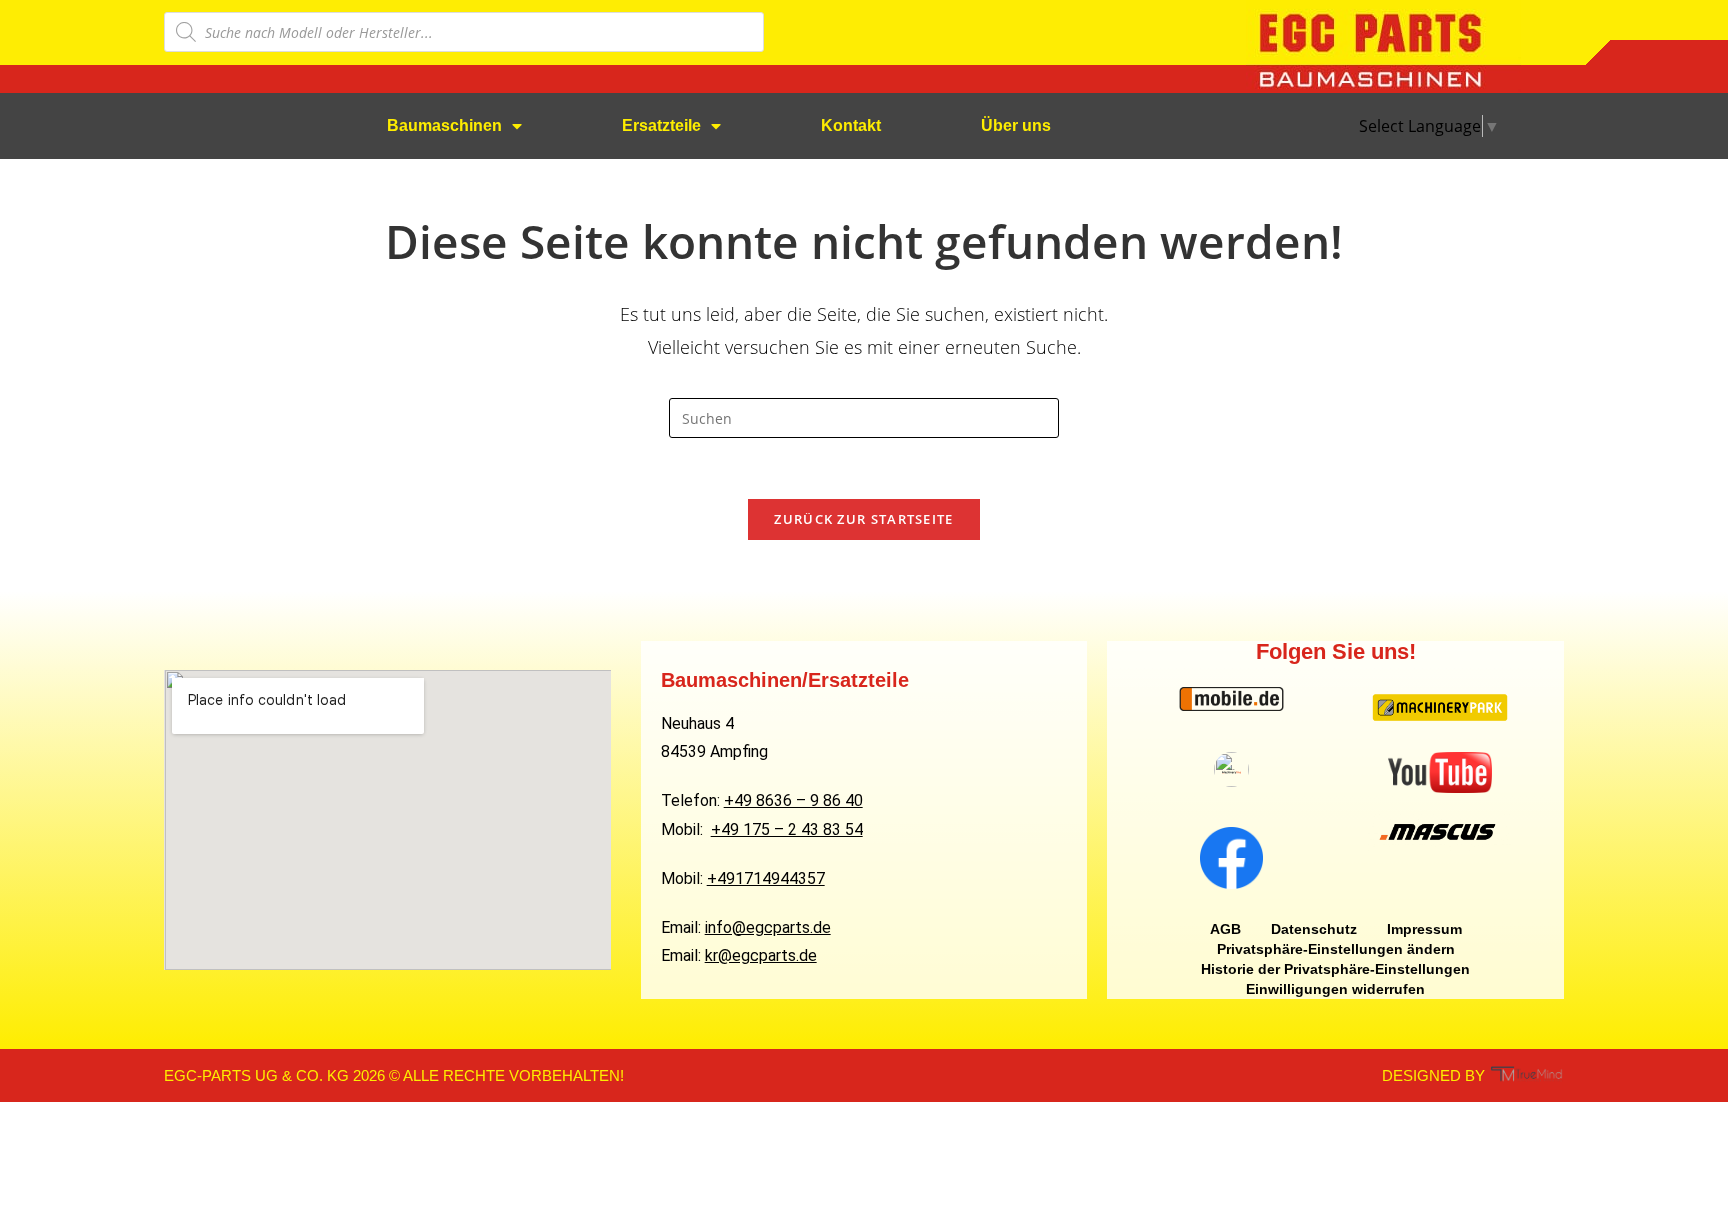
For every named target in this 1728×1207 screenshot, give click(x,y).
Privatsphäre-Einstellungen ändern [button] (1336, 949)
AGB (1225, 929)
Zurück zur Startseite (863, 519)
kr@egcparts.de (761, 955)
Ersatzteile (661, 125)
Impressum (1424, 929)
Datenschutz (1314, 929)
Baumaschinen (444, 125)
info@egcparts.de (768, 927)
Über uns (1016, 125)
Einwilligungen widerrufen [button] (1335, 989)
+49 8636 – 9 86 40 (793, 800)
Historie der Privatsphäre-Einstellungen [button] (1335, 969)
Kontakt (851, 125)
